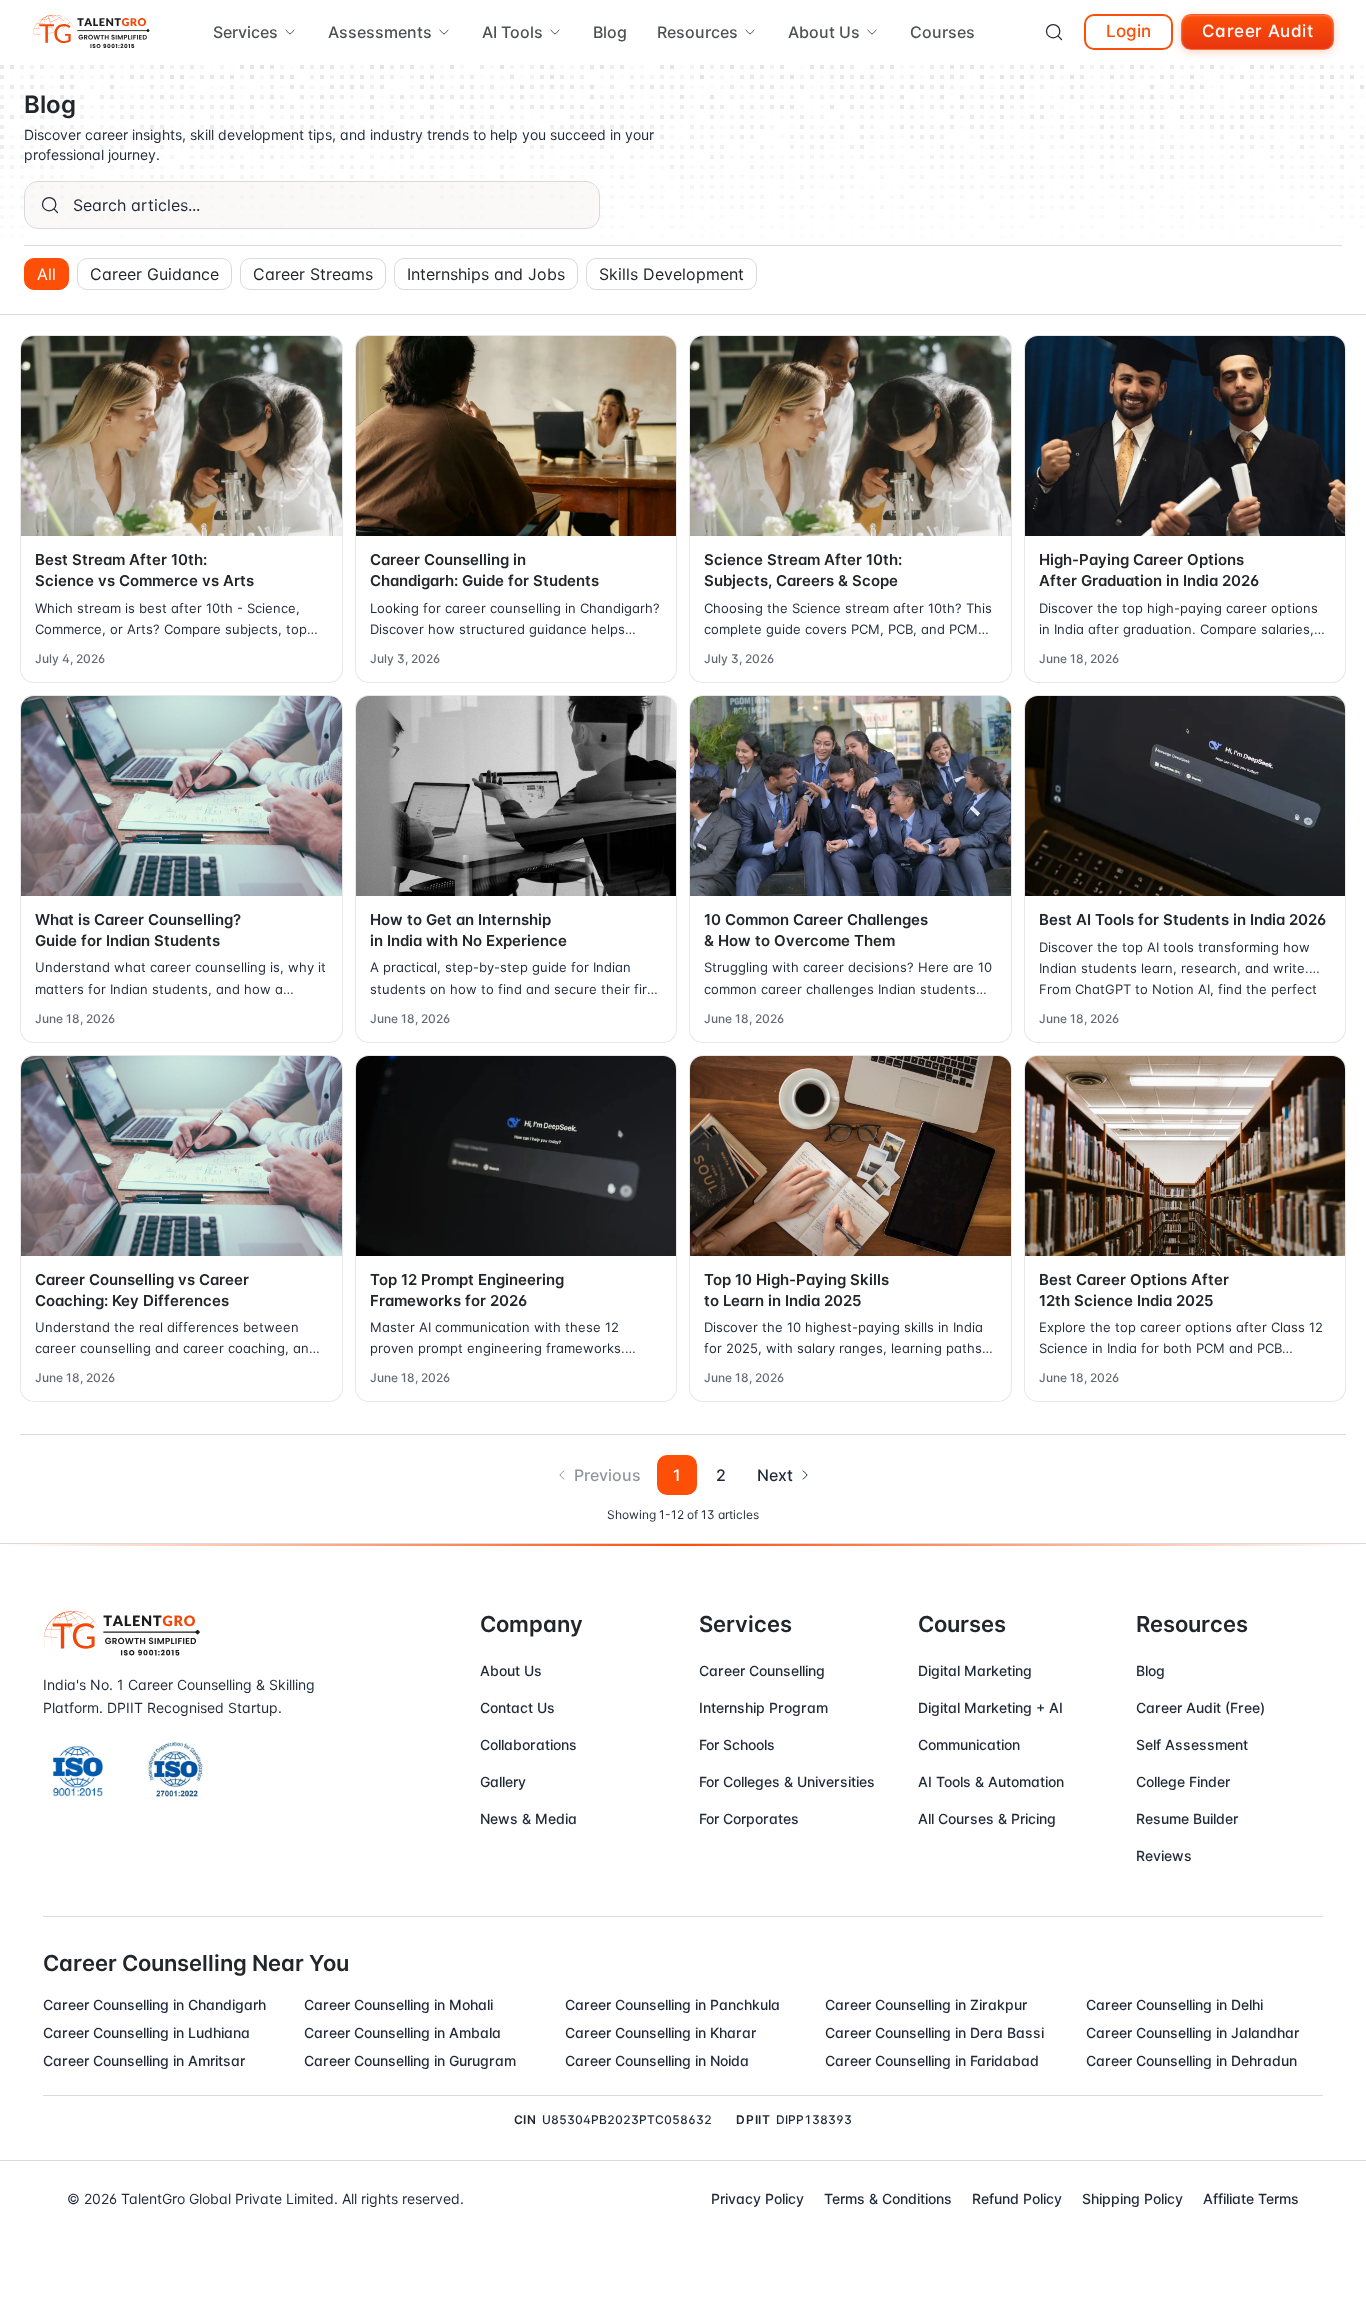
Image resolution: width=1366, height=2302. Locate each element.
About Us (511, 1670)
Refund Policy (1017, 2198)
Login (1128, 31)
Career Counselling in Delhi (1174, 2004)
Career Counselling (762, 1670)
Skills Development (671, 274)
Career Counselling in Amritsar (144, 2060)
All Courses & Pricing (987, 1818)
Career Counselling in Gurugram (410, 2060)
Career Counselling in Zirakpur (926, 2004)
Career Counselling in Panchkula (672, 2004)
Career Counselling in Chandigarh (154, 2004)
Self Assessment (1192, 1744)
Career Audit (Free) (1200, 1707)
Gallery (503, 1781)
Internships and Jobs (486, 274)
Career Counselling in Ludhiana (146, 2032)
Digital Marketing (975, 1670)
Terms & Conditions (888, 2198)
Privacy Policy (757, 2198)
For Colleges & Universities (787, 1781)
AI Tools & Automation (991, 1781)
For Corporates (749, 1818)
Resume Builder (1187, 1818)
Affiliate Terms (1251, 2198)
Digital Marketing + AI (990, 1707)
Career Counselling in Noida (657, 2060)
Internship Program (763, 1707)
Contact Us (517, 1707)
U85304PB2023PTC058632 (627, 2119)
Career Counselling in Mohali (398, 2004)
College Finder (1183, 1781)
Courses (942, 32)
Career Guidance (154, 274)
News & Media (528, 1818)
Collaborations (528, 1744)
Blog (610, 32)
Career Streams (313, 274)
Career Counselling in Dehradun (1191, 2060)
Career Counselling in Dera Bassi (934, 2032)
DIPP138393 (814, 2119)
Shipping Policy (1132, 2198)
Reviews (1164, 1855)
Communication (969, 1744)
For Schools (737, 1744)
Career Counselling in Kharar (660, 2032)
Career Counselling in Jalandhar (1192, 2032)
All (46, 274)
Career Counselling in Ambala (402, 2032)
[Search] (1054, 32)
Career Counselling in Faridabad (932, 2060)
